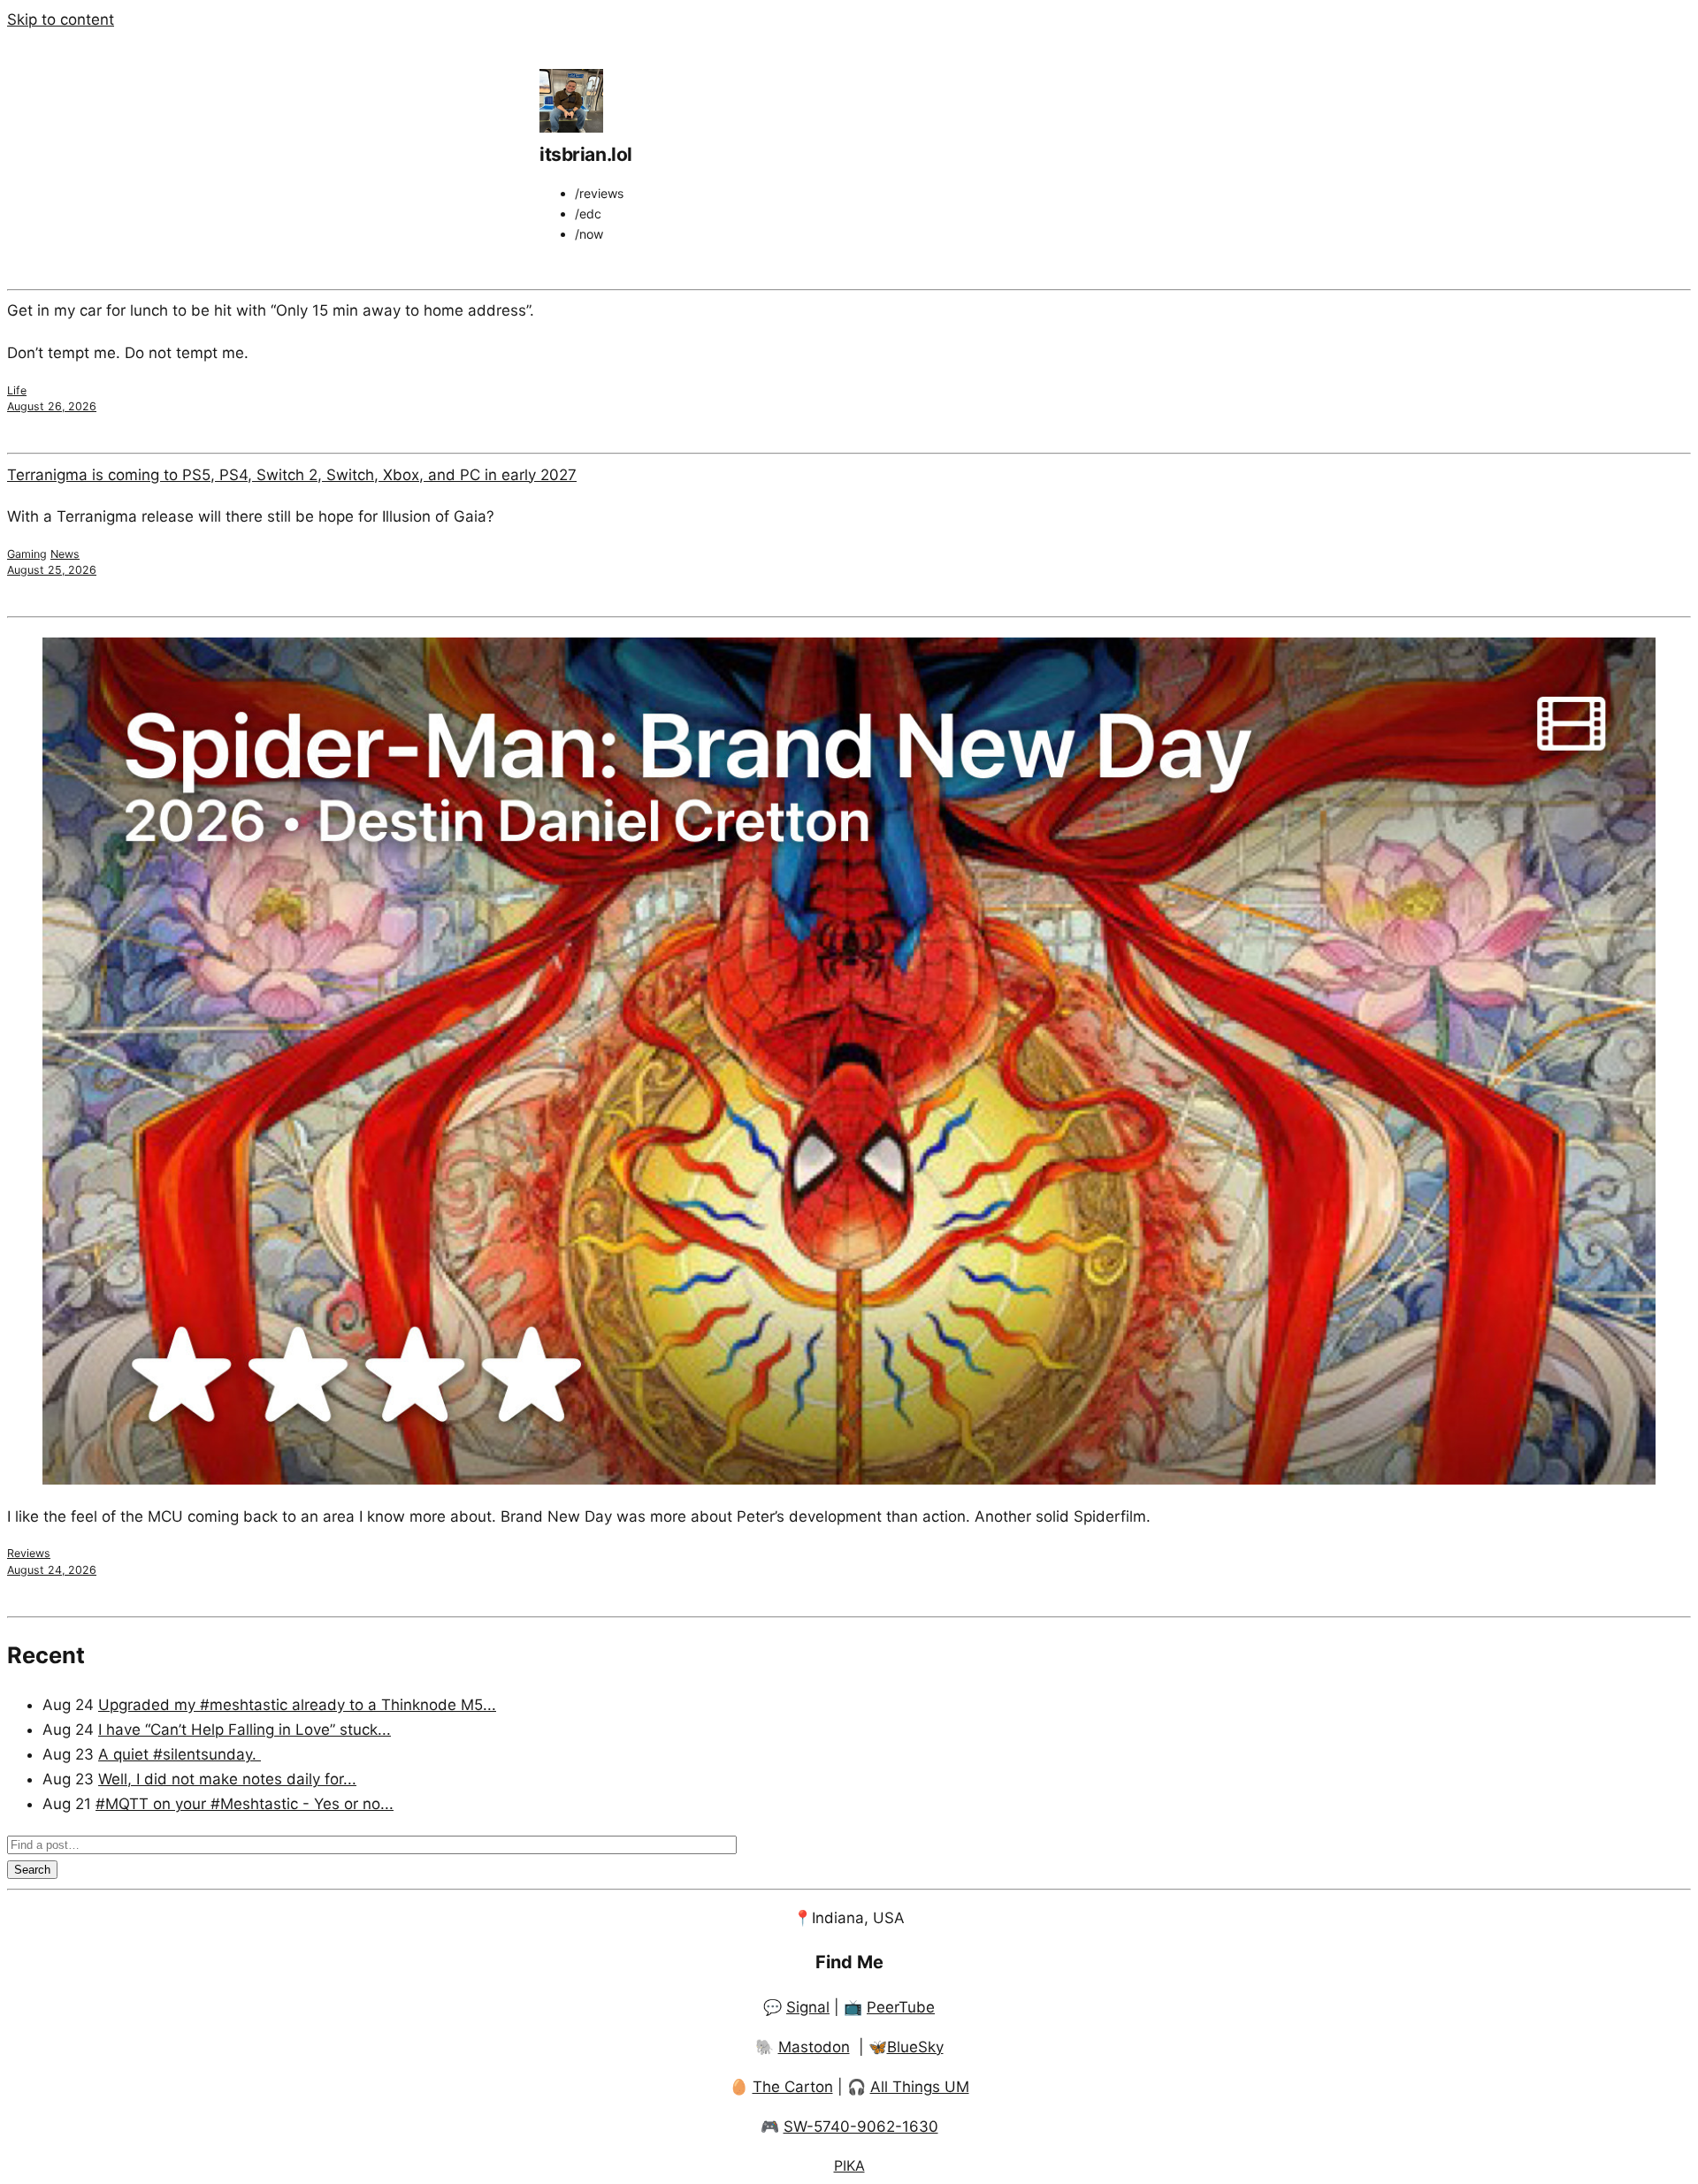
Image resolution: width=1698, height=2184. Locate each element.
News (65, 554)
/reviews (599, 193)
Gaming (27, 554)
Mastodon (814, 2047)
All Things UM (920, 2087)
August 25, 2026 (52, 570)
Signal (808, 2007)
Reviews (29, 1553)
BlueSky (915, 2047)
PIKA (849, 2165)
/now (589, 234)
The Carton (793, 2087)
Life (17, 390)
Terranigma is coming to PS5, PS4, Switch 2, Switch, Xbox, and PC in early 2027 (292, 475)
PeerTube (901, 2007)
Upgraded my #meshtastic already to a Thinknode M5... (297, 1705)
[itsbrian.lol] (571, 127)
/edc (588, 214)
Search (32, 1870)
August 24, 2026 (52, 1570)
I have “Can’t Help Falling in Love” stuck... (245, 1730)
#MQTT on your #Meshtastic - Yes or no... (245, 1804)
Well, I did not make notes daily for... (227, 1779)
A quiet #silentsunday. (180, 1754)
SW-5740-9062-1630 (861, 2127)
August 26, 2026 (52, 406)
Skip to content (61, 19)
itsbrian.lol (586, 154)
